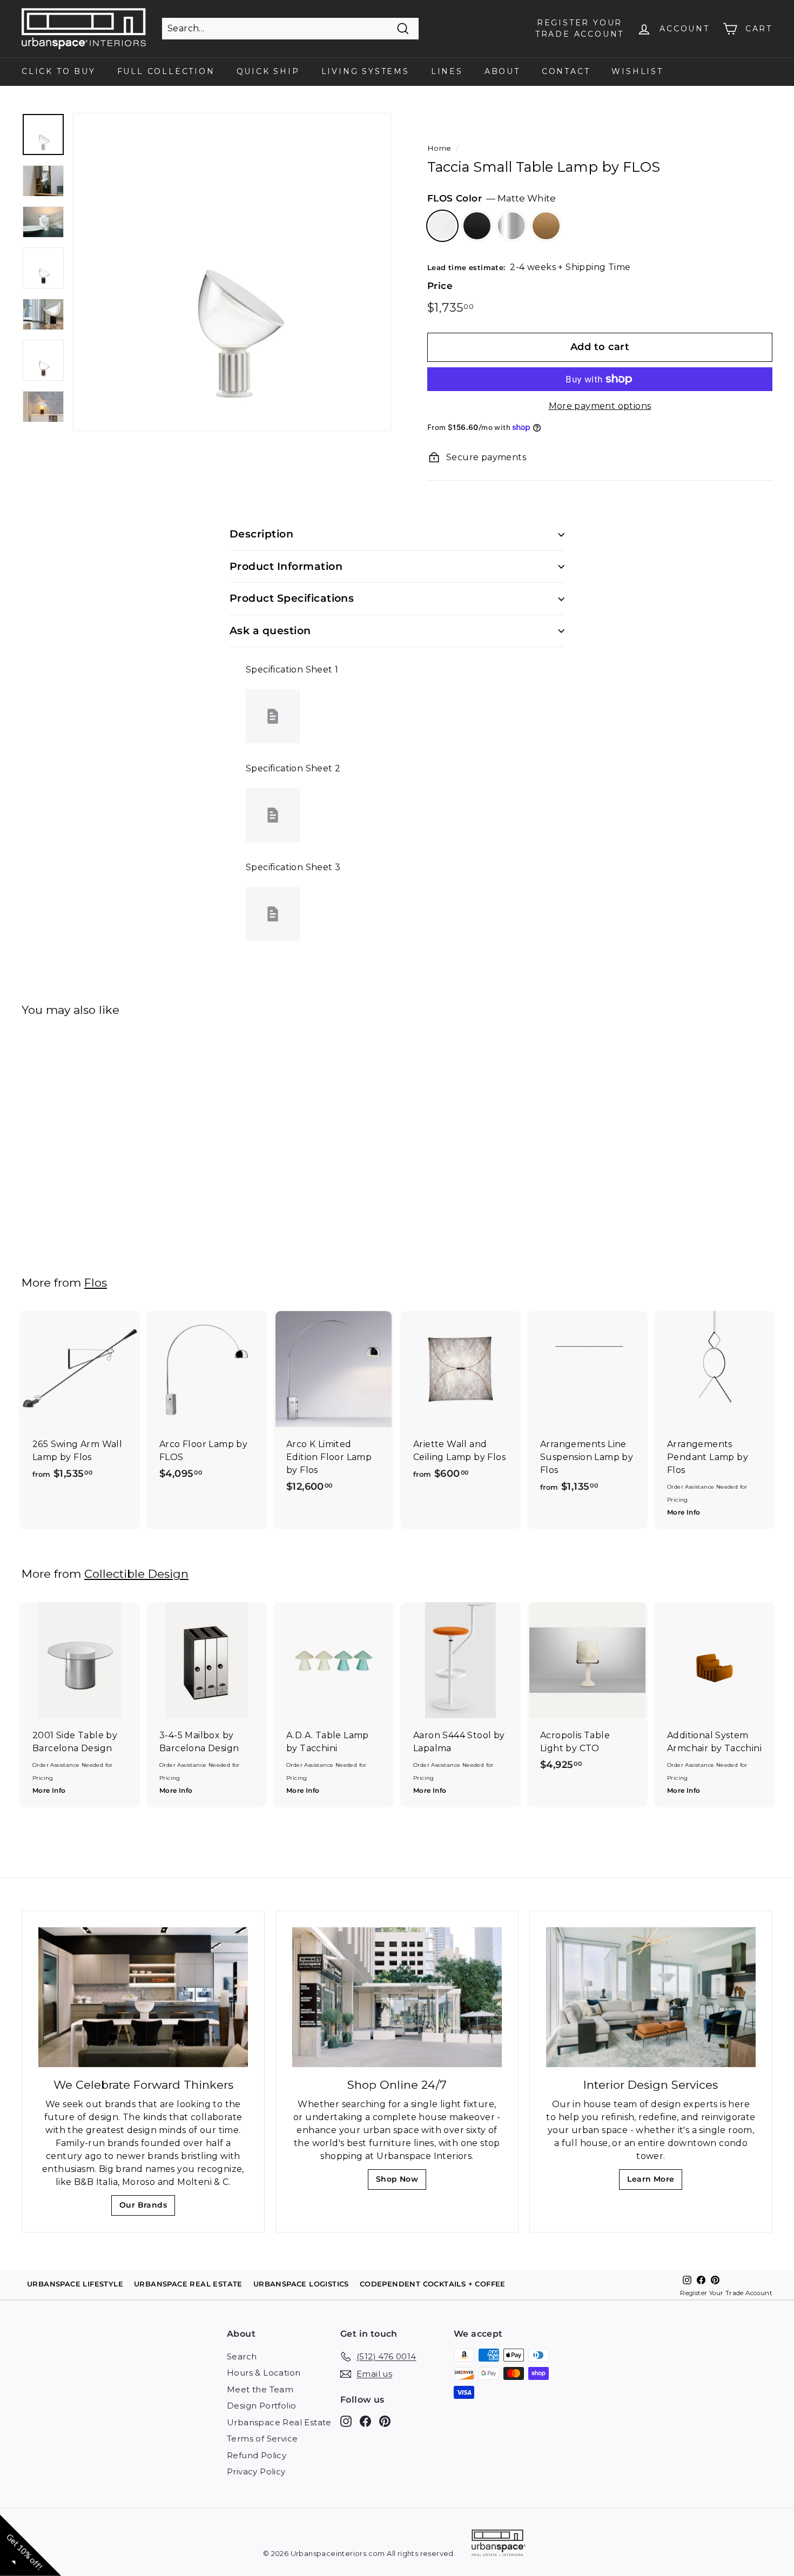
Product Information (286, 566)
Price (440, 286)
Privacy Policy (256, 2471)
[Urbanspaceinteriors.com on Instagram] (346, 2421)
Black (477, 226)
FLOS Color (492, 198)
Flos (96, 1283)
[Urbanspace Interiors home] (499, 2544)
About (502, 71)
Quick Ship (268, 71)
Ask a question (270, 631)
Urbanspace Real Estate (279, 2422)
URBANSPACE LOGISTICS (301, 2284)
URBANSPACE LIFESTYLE (75, 2284)
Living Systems (365, 71)
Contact (566, 71)
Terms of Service (262, 2439)
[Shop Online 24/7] (397, 1997)
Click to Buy (59, 71)
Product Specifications (292, 598)
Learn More (654, 2182)
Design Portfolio (261, 2406)
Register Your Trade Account (726, 2293)
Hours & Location (264, 2373)
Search (242, 2356)
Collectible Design (136, 1574)
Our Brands (147, 2208)
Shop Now (401, 2182)
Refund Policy (257, 2455)
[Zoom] (232, 272)
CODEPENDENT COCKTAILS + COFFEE (433, 2284)
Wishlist (637, 71)
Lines (447, 71)
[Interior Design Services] (651, 1997)
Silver (512, 226)
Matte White (442, 226)
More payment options (600, 406)
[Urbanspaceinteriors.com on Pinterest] (385, 2421)
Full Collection (166, 71)
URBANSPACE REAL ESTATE (188, 2284)
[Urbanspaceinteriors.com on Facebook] (365, 2421)
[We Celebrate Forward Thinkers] (143, 1997)
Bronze (546, 226)
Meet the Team (260, 2389)
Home (439, 148)
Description (261, 534)
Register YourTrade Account (580, 28)
